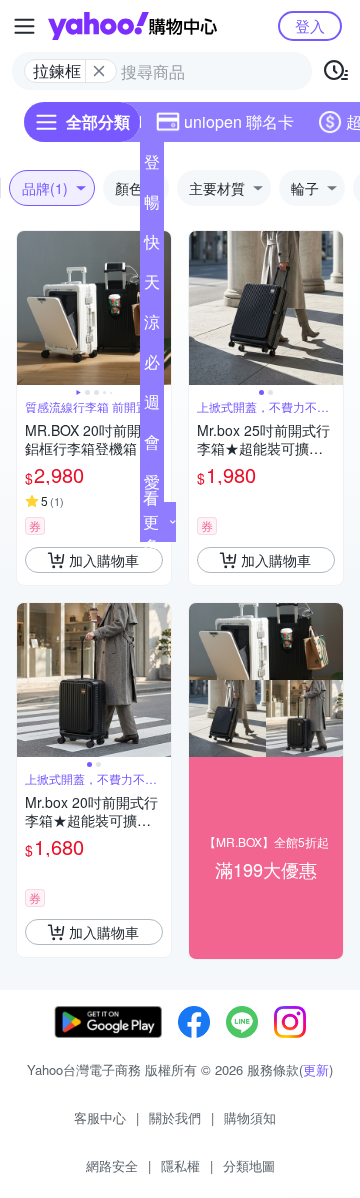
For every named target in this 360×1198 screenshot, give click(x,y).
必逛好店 (152, 366)
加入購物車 (104, 560)
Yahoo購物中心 (132, 26)
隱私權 (180, 1165)
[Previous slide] (30, 308)
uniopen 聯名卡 (239, 121)
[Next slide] (330, 308)
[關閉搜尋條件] (99, 71)
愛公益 (152, 486)
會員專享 (152, 446)
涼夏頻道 (152, 326)
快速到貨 (152, 246)
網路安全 (112, 1165)
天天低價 (152, 286)
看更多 (151, 521)
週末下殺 (152, 406)
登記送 (152, 166)
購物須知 (250, 1117)
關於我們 (175, 1117)
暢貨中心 (152, 206)
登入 (310, 25)
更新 (316, 1069)
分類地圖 (249, 1165)
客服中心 (100, 1117)
